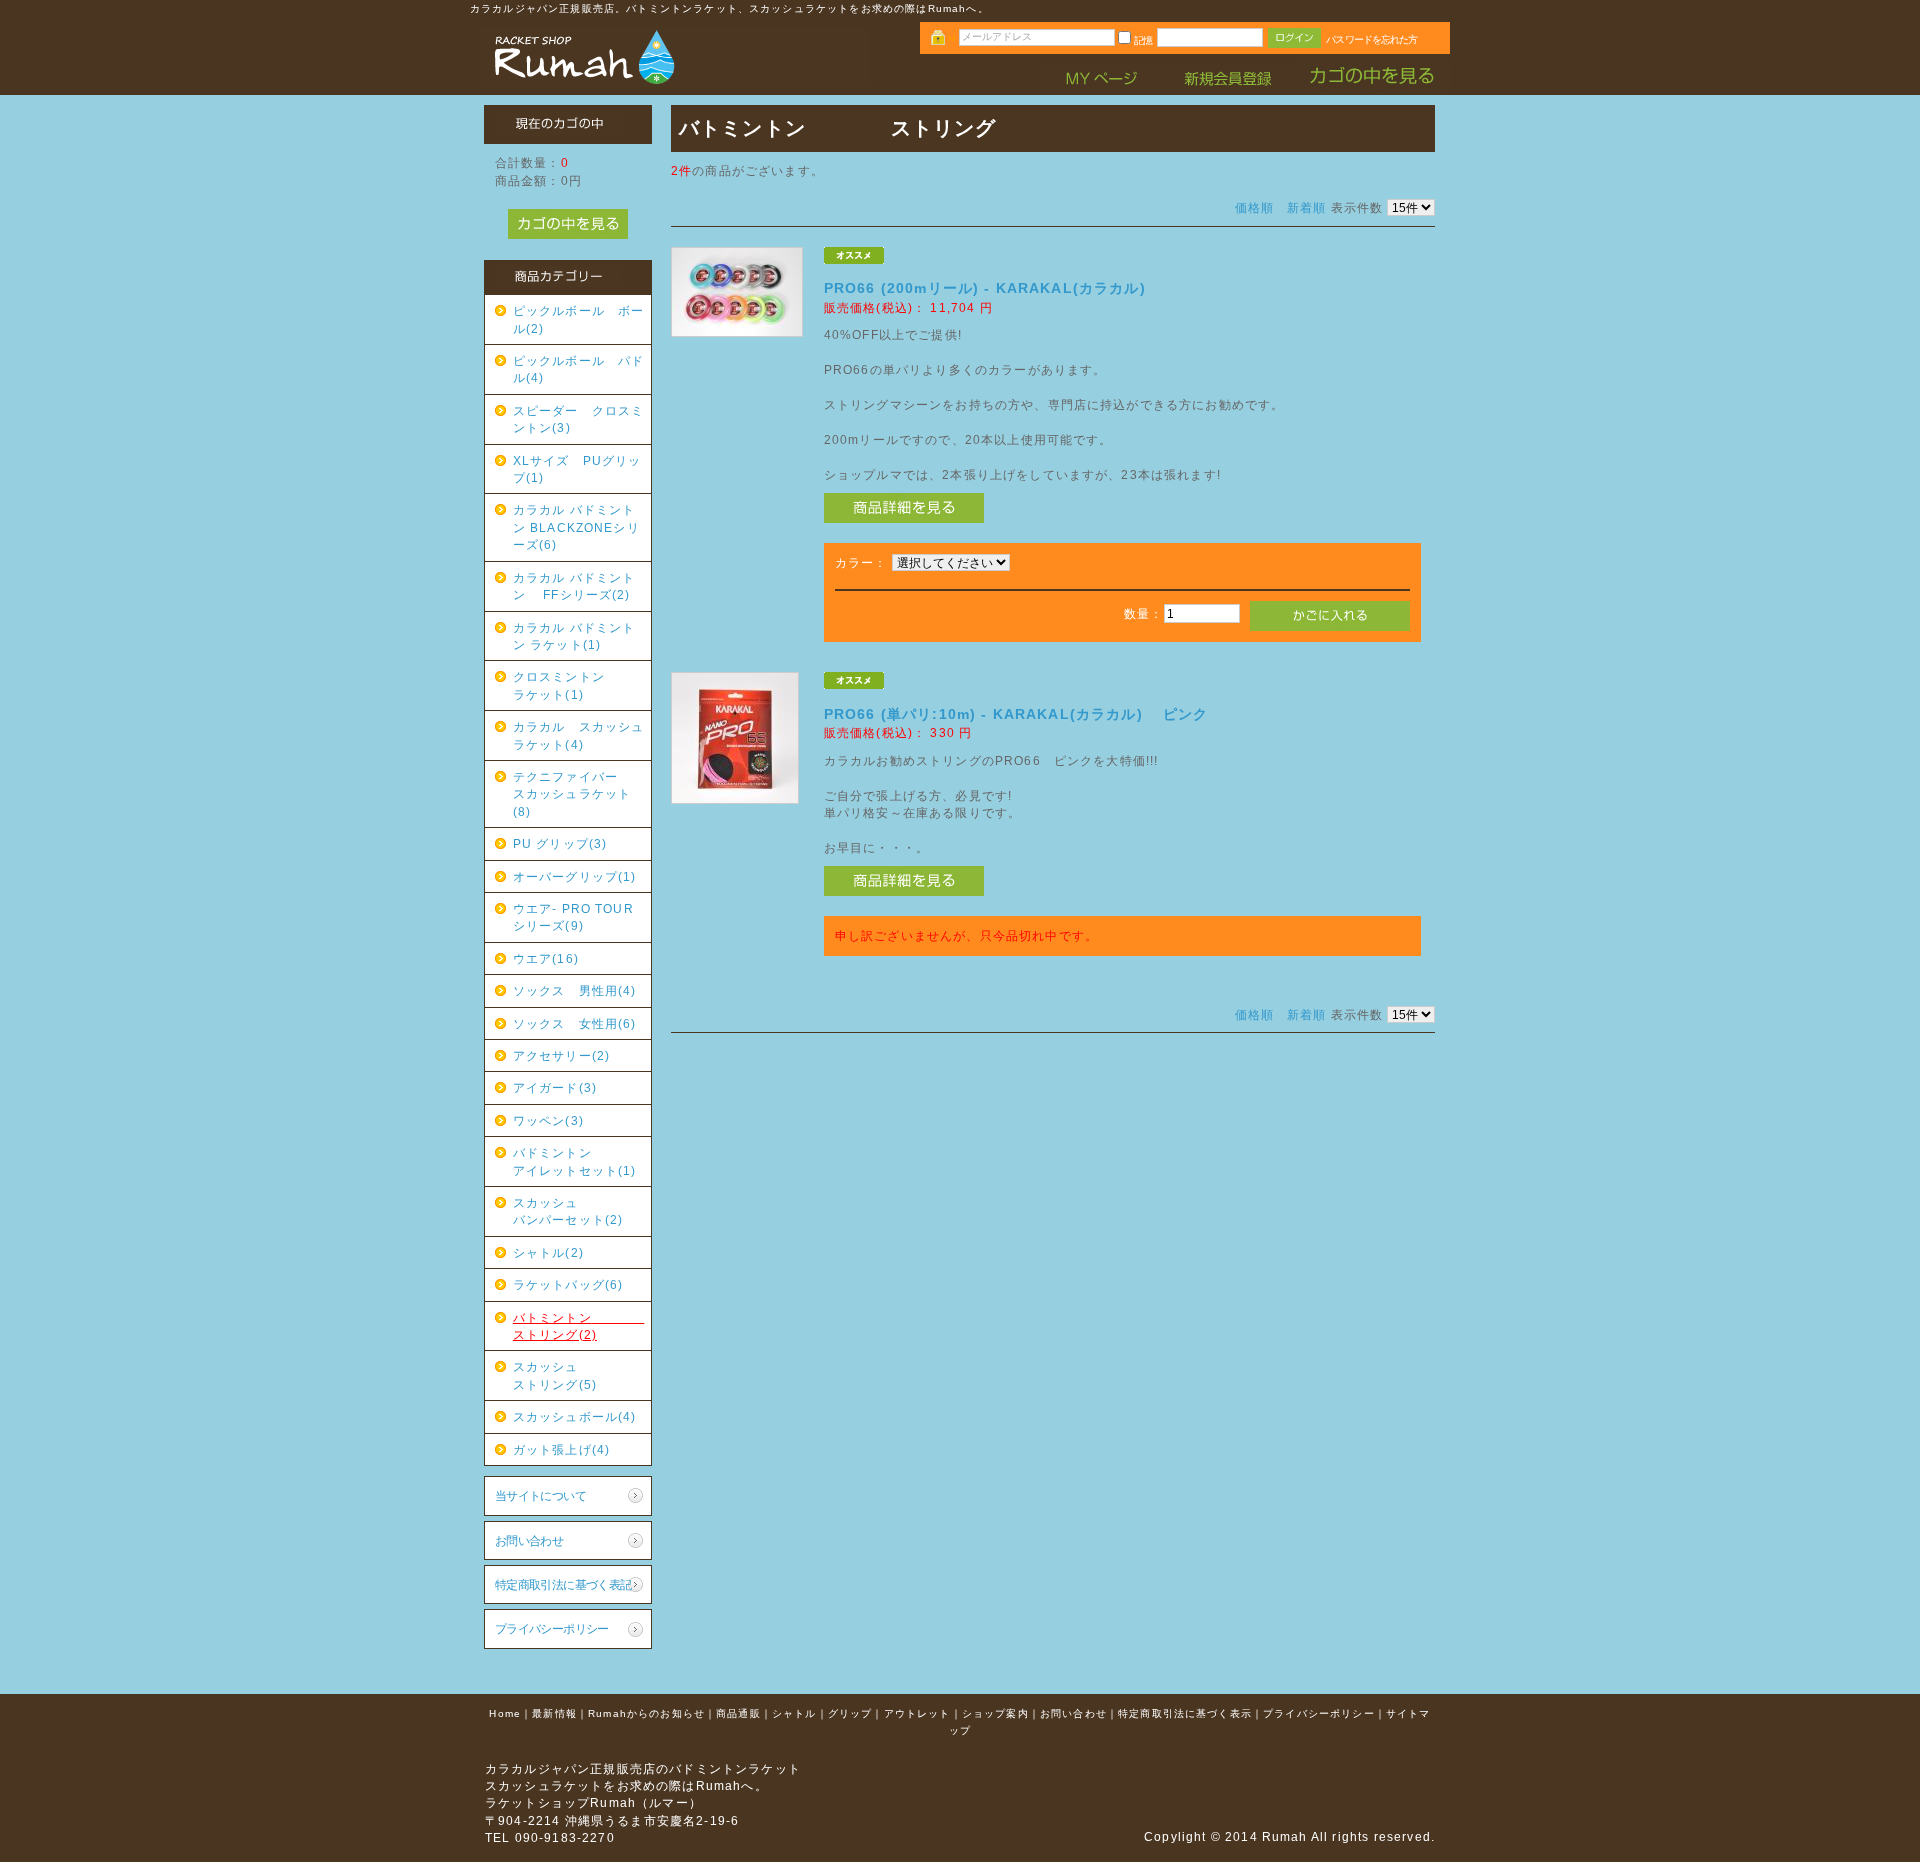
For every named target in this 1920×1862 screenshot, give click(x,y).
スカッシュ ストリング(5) (579, 1375)
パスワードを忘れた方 (1371, 39)
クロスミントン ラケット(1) (579, 685)
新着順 (1306, 207)
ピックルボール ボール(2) (579, 319)
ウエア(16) (546, 958)
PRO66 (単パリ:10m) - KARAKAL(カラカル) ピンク (1016, 714)
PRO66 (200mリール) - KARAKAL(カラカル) (985, 288)
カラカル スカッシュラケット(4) (579, 735)
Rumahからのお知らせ (646, 1713)
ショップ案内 (995, 1713)
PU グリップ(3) (560, 843)
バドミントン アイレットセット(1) (579, 1161)
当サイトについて (540, 1495)
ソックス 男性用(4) (575, 990)
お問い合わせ (529, 1540)
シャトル (794, 1713)
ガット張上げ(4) (561, 1449)
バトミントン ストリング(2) (579, 1326)
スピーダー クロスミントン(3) (579, 419)
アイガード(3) (555, 1087)
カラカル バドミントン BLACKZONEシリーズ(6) (576, 527)
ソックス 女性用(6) (575, 1023)
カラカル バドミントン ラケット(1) (574, 636)
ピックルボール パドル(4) (579, 369)
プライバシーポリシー (552, 1628)
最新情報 (554, 1713)
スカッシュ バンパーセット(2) (579, 1211)
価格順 (1254, 207)
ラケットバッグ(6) (568, 1284)
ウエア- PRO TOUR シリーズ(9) (580, 917)
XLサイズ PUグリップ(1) (577, 469)
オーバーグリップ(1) (575, 876)
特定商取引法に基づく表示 (1185, 1713)
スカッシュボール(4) (575, 1416)
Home (505, 1713)
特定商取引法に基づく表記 (563, 1584)
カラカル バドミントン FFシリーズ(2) (574, 586)
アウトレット (917, 1713)
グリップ (850, 1713)
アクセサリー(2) (561, 1055)
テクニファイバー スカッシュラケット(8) (579, 794)
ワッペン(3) (548, 1120)
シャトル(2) (548, 1252)
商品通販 (738, 1713)
